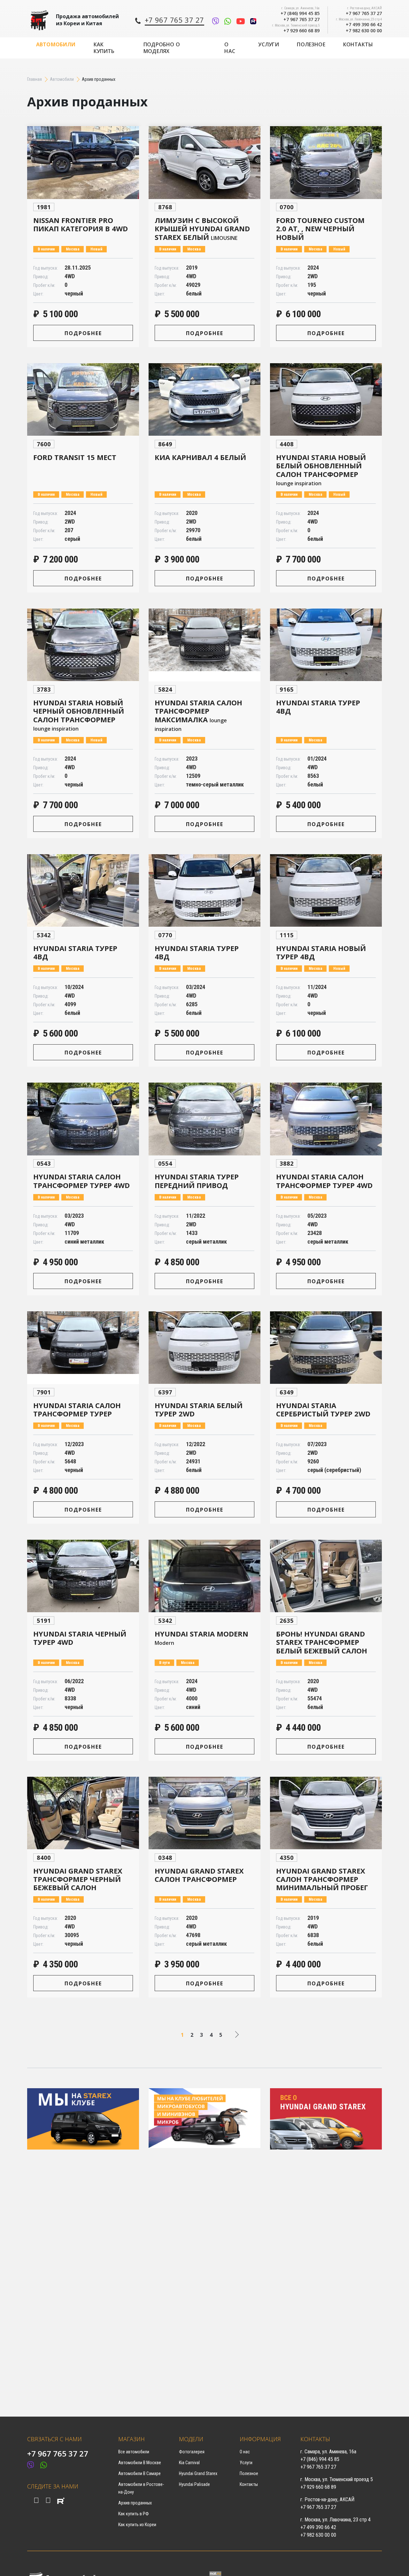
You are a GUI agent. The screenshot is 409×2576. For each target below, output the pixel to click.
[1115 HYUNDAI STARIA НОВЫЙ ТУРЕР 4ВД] (326, 891)
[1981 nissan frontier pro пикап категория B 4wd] (83, 163)
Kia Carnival (189, 2463)
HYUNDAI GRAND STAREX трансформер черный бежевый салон (78, 1879)
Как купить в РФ (134, 2514)
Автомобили (56, 44)
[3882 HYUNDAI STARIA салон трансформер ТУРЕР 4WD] (326, 1119)
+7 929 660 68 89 (301, 31)
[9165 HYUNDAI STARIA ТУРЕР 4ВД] (326, 645)
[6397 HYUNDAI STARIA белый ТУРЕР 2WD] (204, 1348)
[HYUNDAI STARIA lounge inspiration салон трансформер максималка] (204, 645)
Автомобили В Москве (140, 2463)
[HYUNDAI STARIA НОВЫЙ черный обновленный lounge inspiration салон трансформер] (83, 645)
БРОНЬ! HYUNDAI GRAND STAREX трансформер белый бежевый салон (322, 1642)
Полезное (311, 44)
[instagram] (36, 2500)
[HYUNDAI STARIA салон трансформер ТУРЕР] (83, 1348)
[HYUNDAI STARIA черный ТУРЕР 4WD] (83, 1576)
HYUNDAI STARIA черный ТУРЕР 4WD (80, 1638)
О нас (230, 48)
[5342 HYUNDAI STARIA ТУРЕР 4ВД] (83, 891)
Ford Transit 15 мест (75, 457)
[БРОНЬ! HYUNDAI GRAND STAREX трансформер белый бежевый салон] (326, 1576)
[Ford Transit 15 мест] (83, 400)
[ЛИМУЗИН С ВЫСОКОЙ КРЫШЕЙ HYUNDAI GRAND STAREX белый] (204, 163)
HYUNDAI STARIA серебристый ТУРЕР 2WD (323, 1409)
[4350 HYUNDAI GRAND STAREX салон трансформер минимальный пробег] (326, 1813)
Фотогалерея (192, 2452)
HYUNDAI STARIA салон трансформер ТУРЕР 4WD (81, 1181)
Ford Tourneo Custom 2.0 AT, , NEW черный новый (320, 229)
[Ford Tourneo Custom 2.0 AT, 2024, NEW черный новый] (326, 163)
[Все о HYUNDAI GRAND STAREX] (326, 2118)
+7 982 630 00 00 (364, 31)
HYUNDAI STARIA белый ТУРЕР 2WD (199, 1409)
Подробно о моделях (162, 48)
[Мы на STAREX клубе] (83, 2118)
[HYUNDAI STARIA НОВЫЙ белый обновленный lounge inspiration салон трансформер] (326, 400)
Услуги (269, 44)
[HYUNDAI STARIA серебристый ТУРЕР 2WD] (326, 1348)
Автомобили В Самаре (139, 2473)
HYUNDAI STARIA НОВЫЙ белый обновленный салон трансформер (321, 470)
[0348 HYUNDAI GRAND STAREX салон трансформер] (204, 1813)
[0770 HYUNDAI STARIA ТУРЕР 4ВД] (204, 891)
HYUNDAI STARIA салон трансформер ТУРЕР (77, 1409)
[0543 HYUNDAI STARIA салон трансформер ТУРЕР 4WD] (83, 1119)
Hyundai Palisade (194, 2484)
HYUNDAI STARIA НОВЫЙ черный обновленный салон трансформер (79, 715)
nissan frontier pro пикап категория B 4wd (81, 224)
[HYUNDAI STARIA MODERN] (204, 1576)
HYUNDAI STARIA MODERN (201, 1638)
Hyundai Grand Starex (198, 2473)
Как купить (104, 48)
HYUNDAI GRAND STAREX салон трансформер (199, 1875)
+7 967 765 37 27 (301, 19)
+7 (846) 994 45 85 (300, 13)
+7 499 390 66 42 (364, 24)
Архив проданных (135, 2503)
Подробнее (83, 333)
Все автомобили (134, 2452)
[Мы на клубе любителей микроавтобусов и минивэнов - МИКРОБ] (204, 2118)
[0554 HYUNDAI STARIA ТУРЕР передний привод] (204, 1119)
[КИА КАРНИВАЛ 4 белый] (204, 400)
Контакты (358, 44)
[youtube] (48, 2500)
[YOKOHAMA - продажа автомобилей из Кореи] (39, 20)
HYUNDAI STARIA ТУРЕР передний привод (197, 1181)
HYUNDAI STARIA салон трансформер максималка (198, 715)
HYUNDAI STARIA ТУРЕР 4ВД (318, 707)
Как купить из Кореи (137, 2525)
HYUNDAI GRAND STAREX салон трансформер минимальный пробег (322, 1879)
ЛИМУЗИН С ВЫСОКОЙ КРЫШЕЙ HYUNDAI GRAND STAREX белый (202, 229)
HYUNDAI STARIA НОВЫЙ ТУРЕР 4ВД (321, 952)
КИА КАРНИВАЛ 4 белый (200, 457)
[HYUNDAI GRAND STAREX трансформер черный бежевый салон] (83, 1813)
